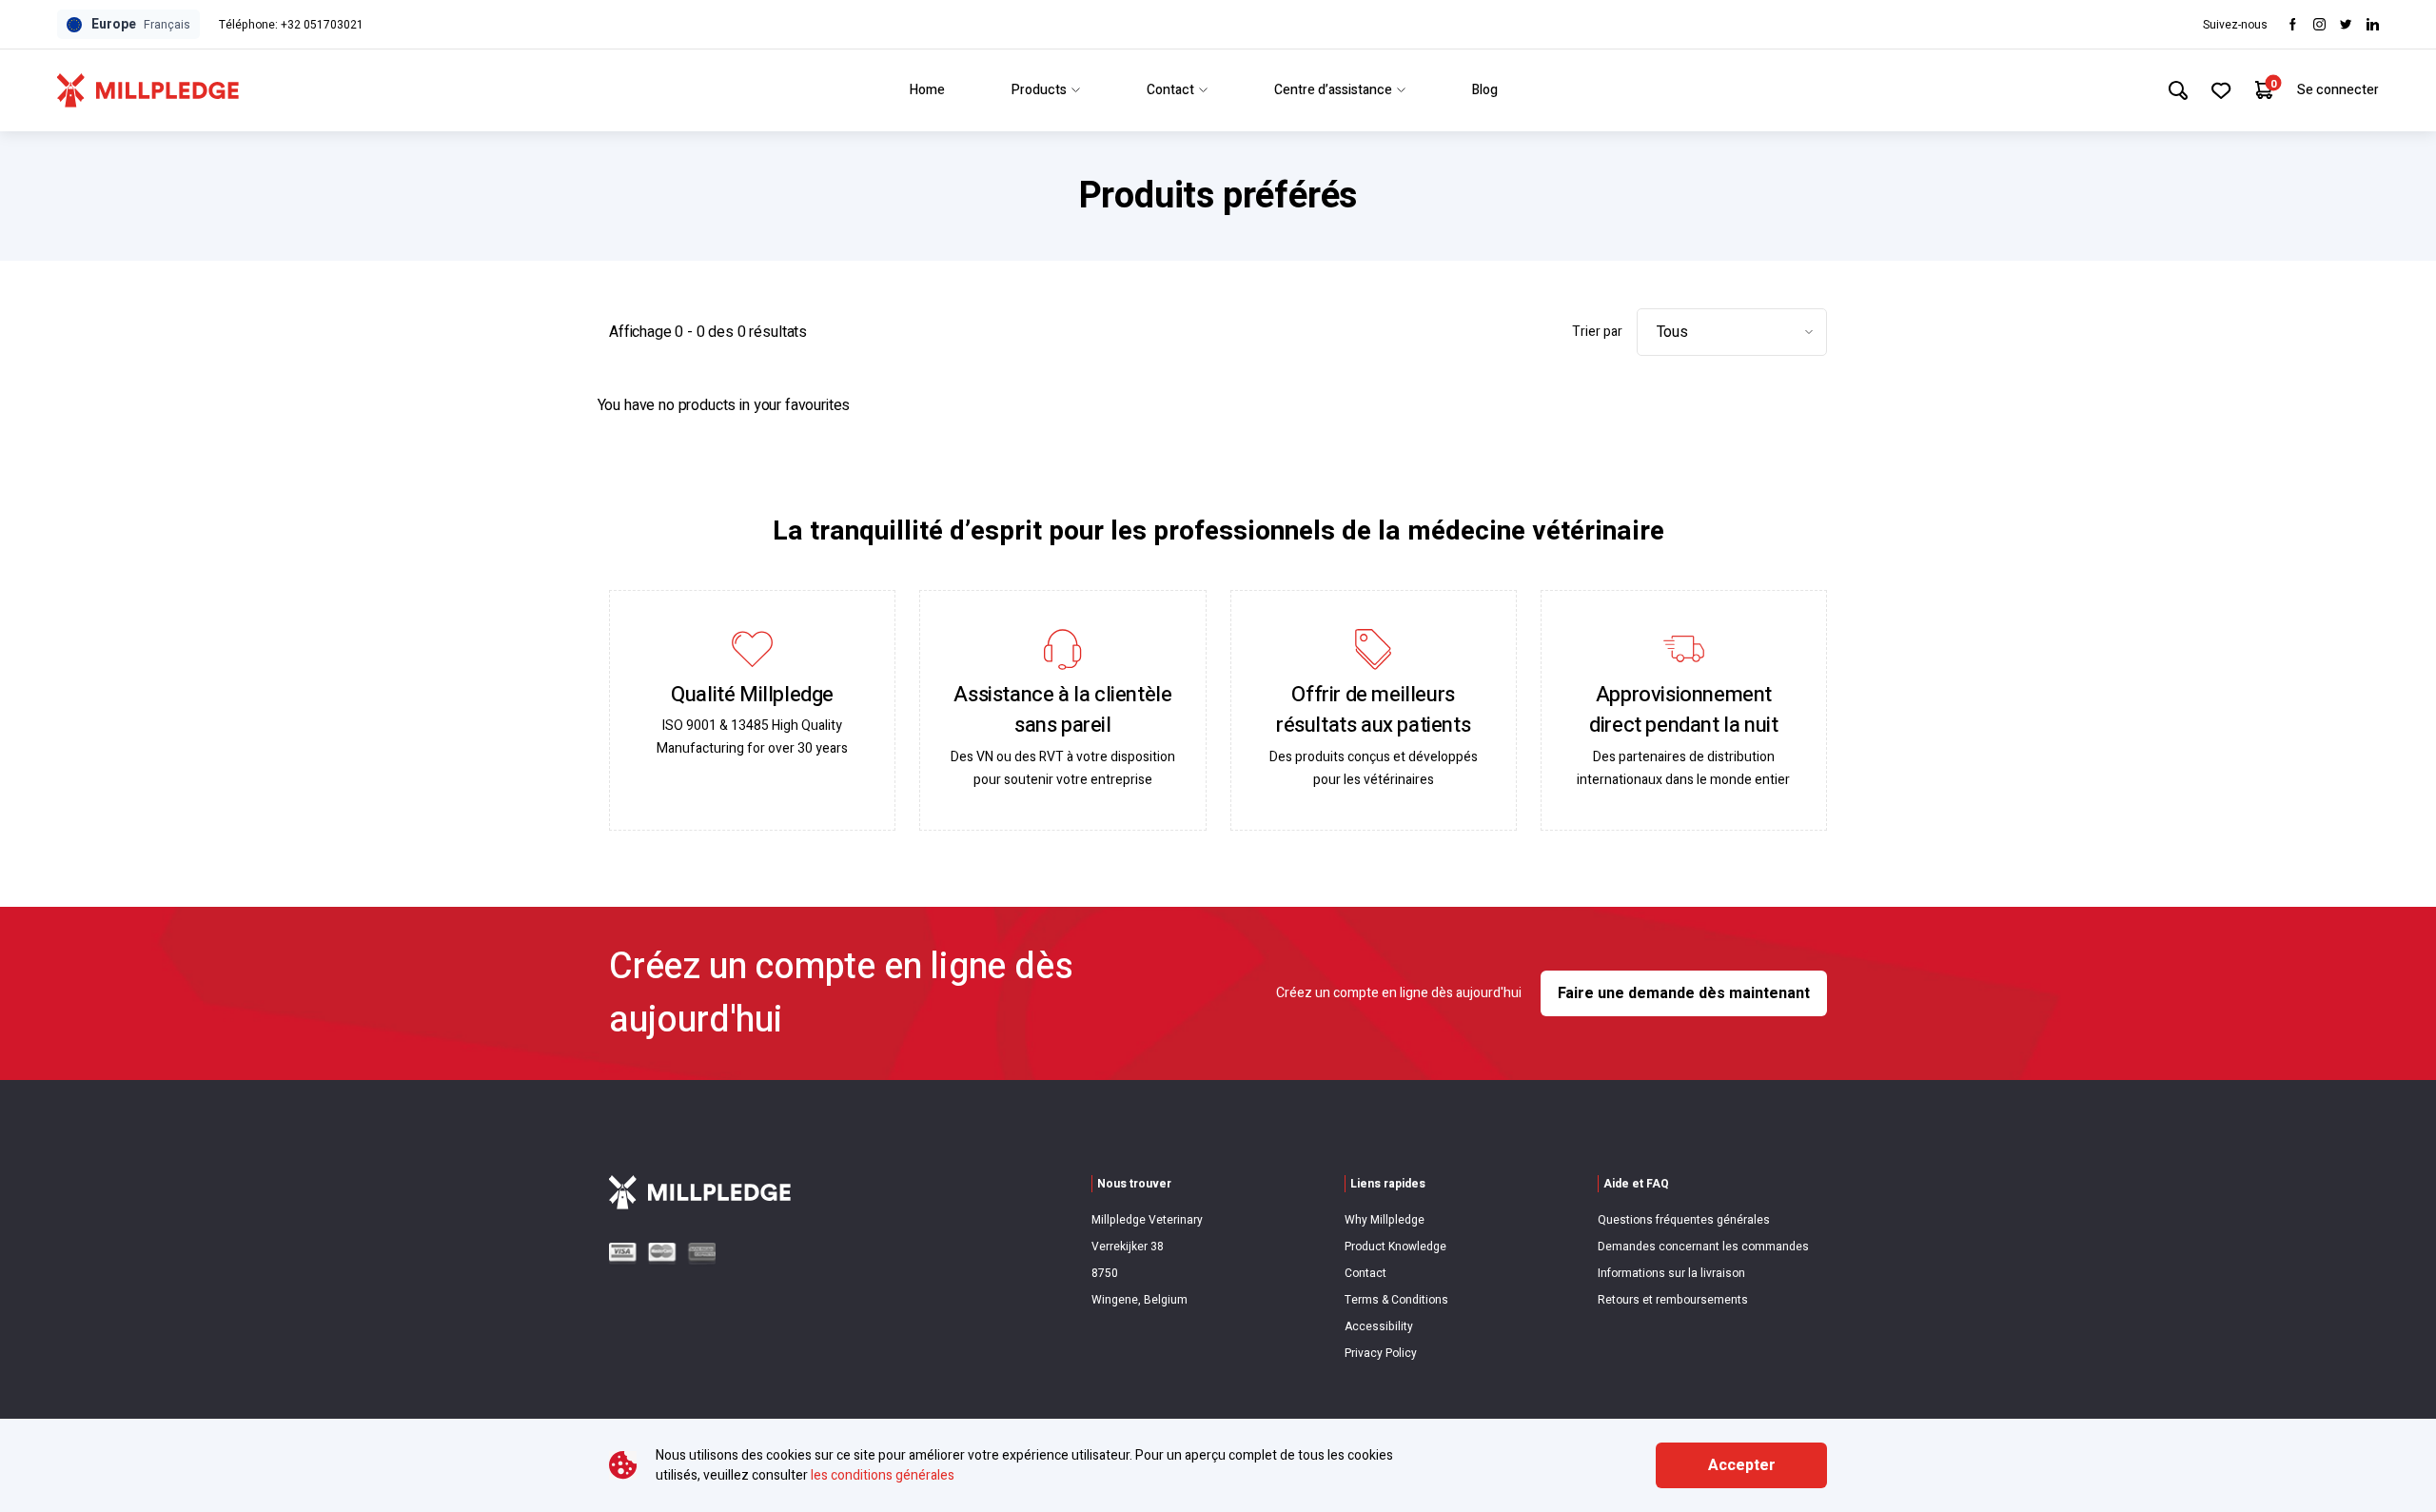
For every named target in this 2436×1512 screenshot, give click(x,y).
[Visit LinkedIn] (2373, 24)
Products (1039, 90)
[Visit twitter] (2346, 24)
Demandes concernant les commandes (1703, 1247)
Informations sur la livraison (1671, 1273)
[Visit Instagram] (2319, 24)
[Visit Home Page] (148, 90)
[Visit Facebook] (2293, 24)
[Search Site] (2178, 90)
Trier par (1597, 332)
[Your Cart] (2264, 90)
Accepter (1742, 1465)
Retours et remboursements (1673, 1300)
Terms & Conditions (1396, 1300)
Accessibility (1379, 1326)
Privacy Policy (1381, 1353)
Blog (1485, 90)
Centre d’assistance (1333, 90)
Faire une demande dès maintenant (1684, 993)
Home (927, 90)
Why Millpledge (1385, 1220)
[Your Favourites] (2221, 90)
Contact (1170, 90)
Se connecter (2338, 90)
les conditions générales (883, 1475)
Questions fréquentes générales (1684, 1220)
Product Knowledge (1395, 1247)
